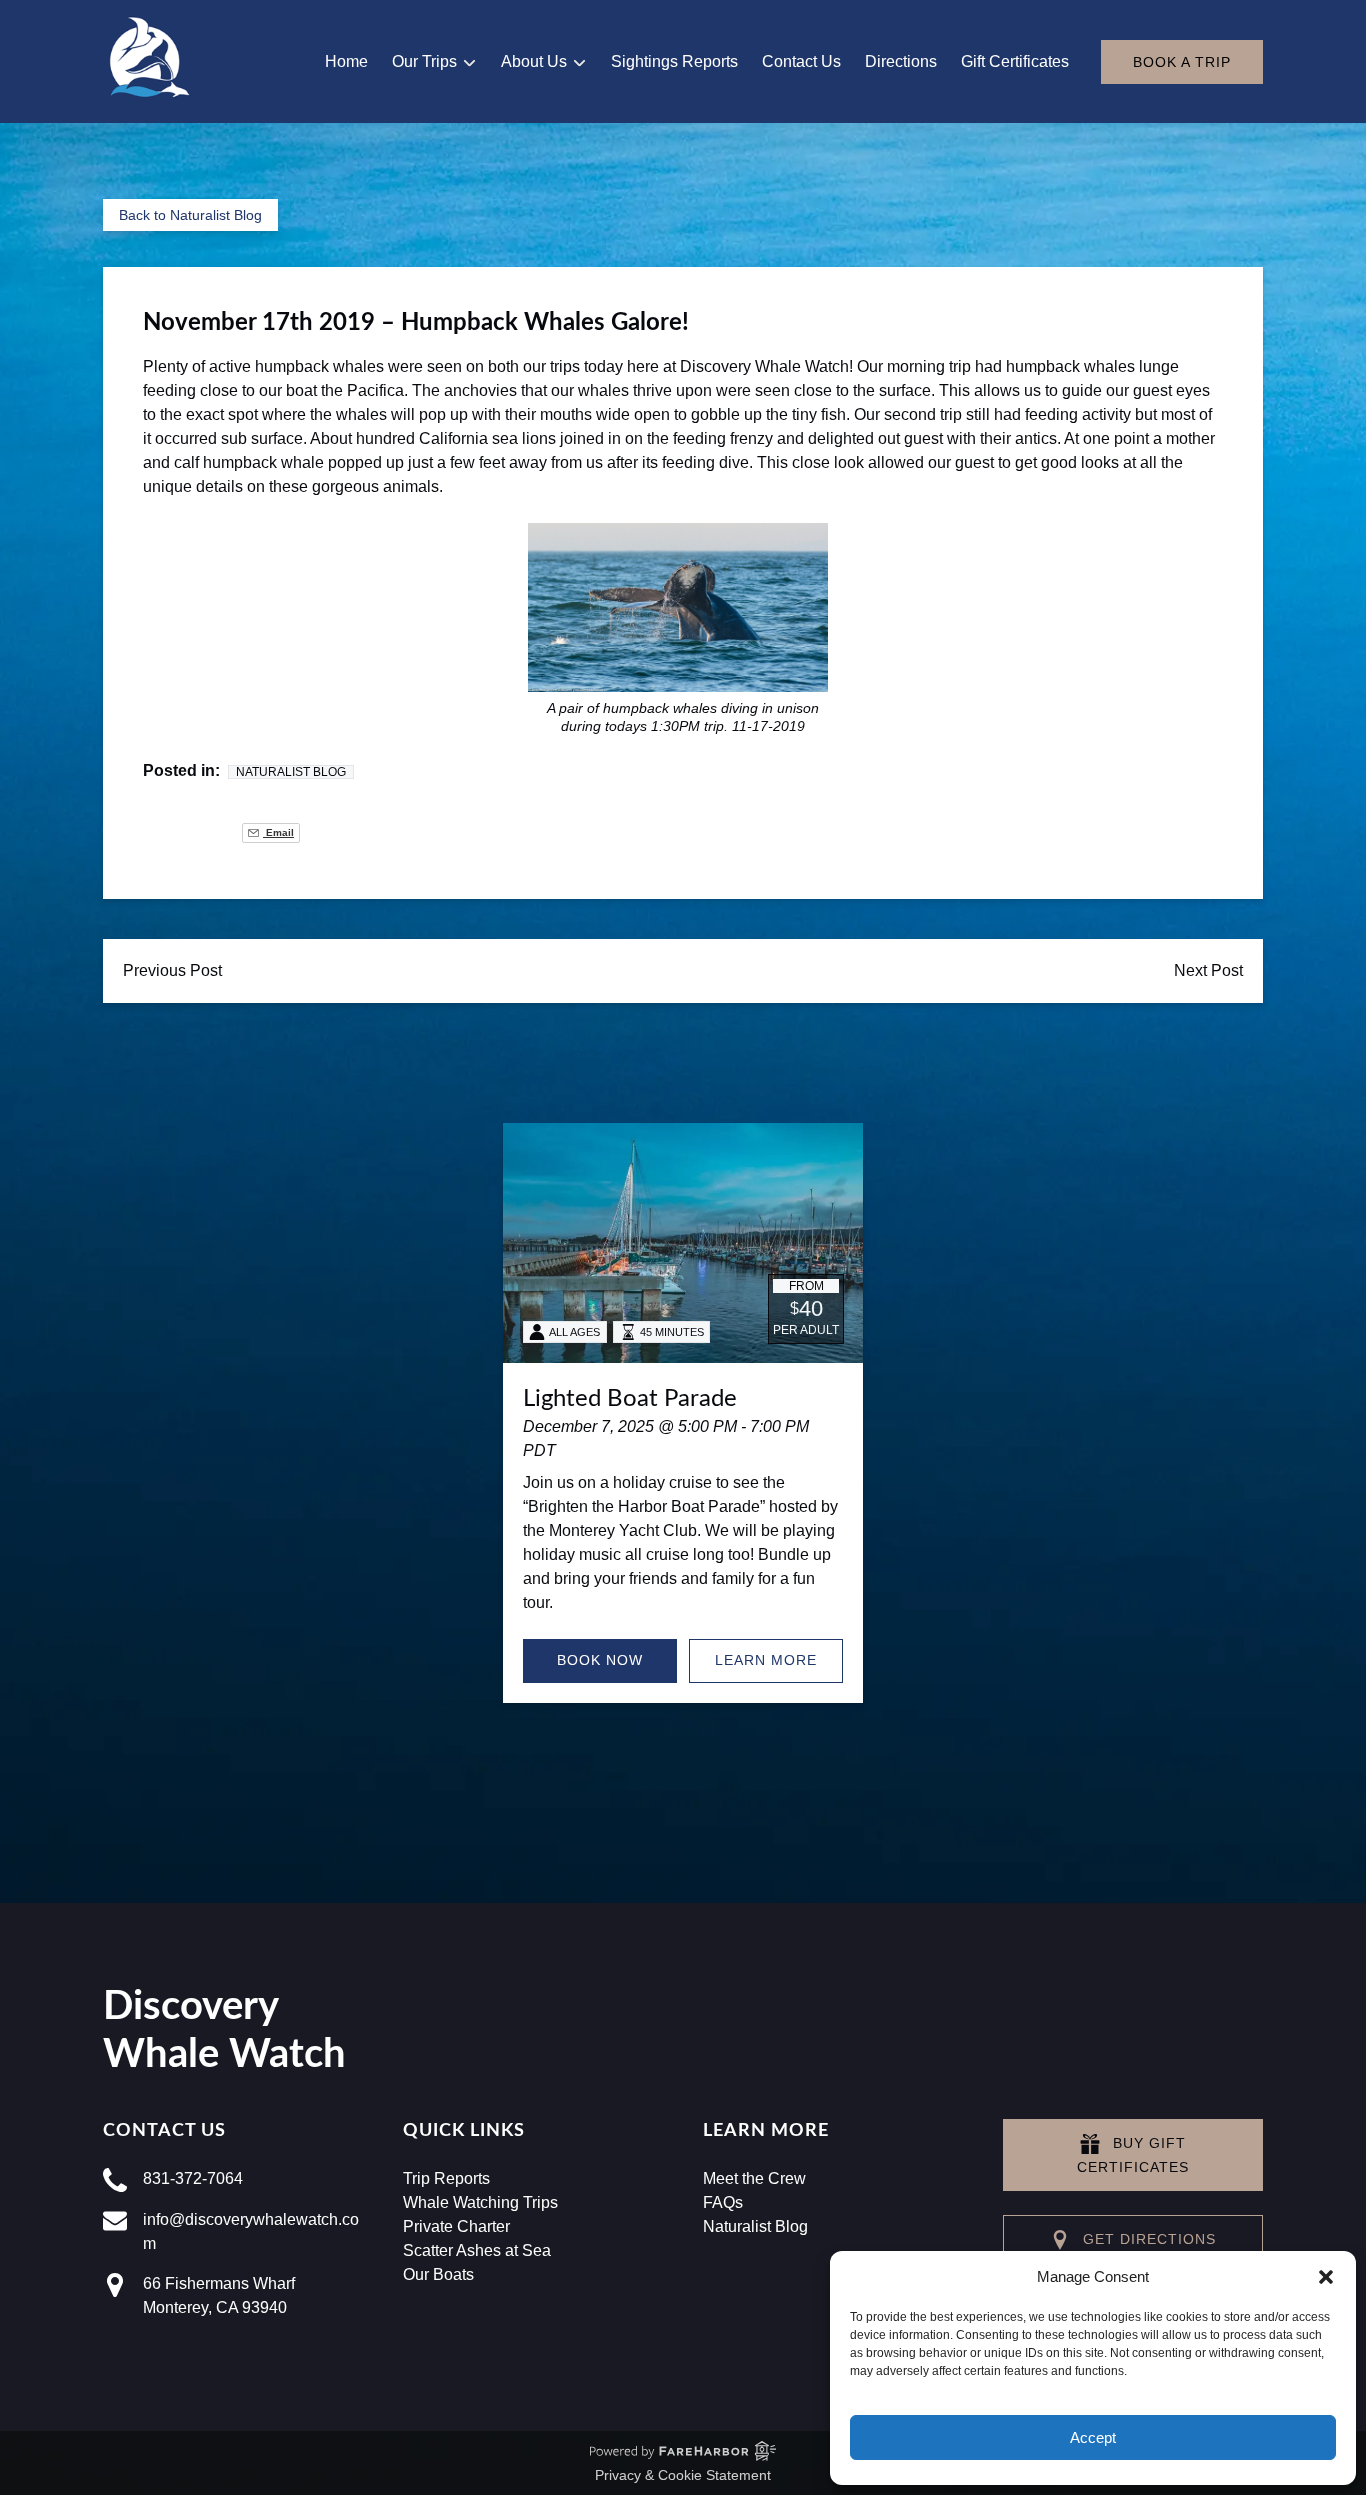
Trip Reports (446, 2178)
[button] (1326, 2277)
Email (278, 832)
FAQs (723, 2202)
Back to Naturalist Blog (190, 215)
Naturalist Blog (291, 772)
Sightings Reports (674, 61)
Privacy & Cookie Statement (683, 2475)
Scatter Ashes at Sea (477, 2250)
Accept (1093, 2437)
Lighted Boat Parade (630, 1399)
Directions (901, 61)
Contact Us (801, 61)
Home (346, 61)
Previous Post (172, 970)
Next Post (1208, 970)
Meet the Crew (754, 2178)
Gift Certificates (1015, 61)
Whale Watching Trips (480, 2202)
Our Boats (438, 2274)
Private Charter (456, 2226)
